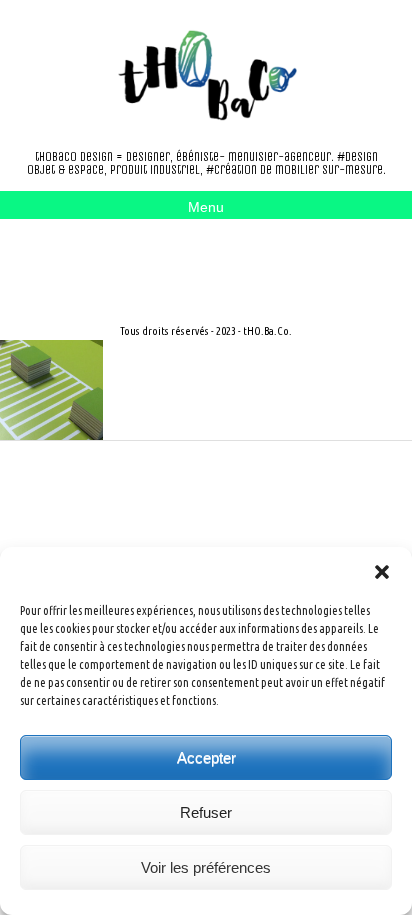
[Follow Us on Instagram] (140, 256)
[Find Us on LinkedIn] (172, 256)
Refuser (206, 812)
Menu (206, 207)
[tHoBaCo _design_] (206, 75)
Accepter (206, 757)
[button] (382, 572)
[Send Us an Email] (108, 256)
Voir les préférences (206, 867)
